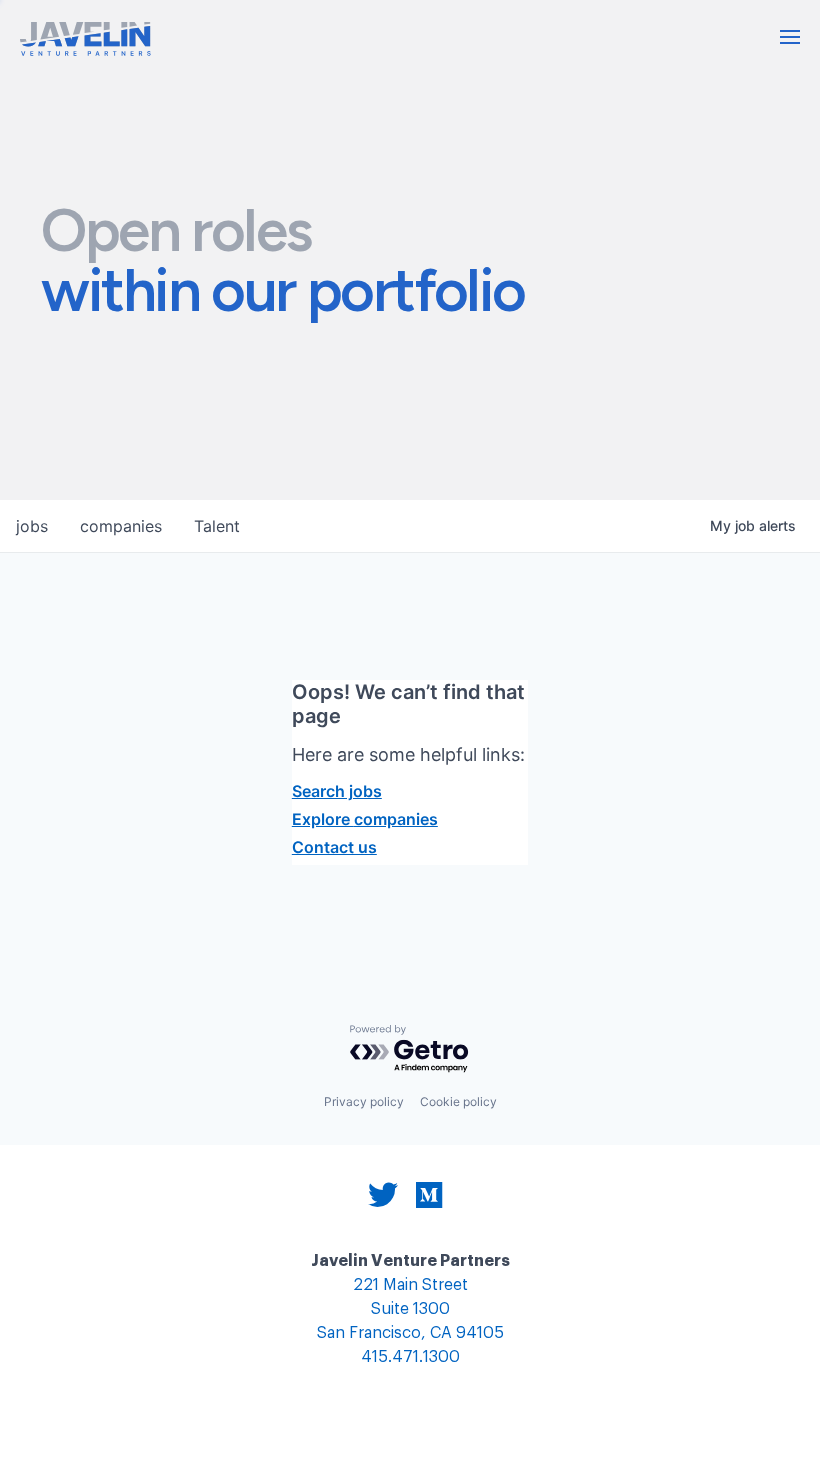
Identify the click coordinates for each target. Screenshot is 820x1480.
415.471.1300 (410, 1357)
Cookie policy (458, 1101)
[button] (790, 37)
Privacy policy (364, 1101)
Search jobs (337, 791)
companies (121, 526)
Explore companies (365, 819)
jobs (32, 526)
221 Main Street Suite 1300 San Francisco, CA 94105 (410, 1309)
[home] (85, 39)
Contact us (334, 847)
